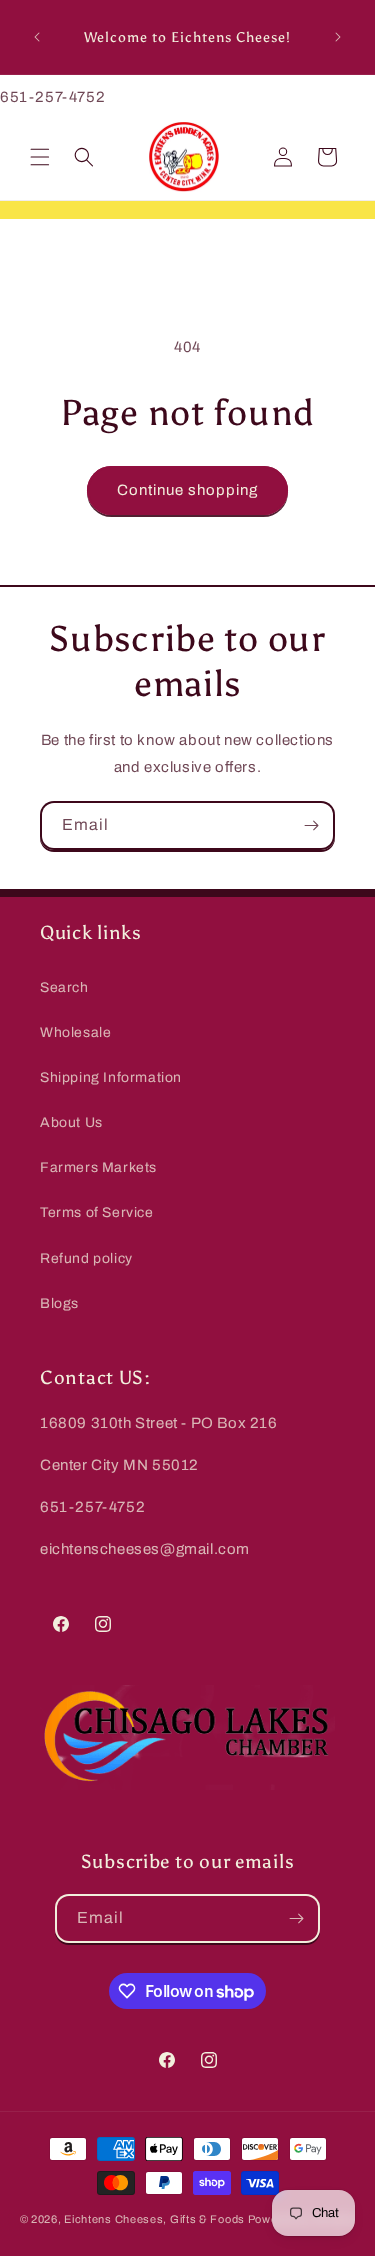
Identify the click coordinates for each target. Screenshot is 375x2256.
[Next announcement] (338, 37)
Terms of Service (97, 1212)
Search (64, 987)
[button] (40, 157)
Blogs (59, 1303)
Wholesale (75, 1032)
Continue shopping (187, 490)
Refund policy (86, 1258)
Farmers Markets (98, 1167)
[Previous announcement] (37, 37)
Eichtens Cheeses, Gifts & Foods (154, 2219)
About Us (71, 1122)
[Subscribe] (311, 825)
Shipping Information (111, 1077)
